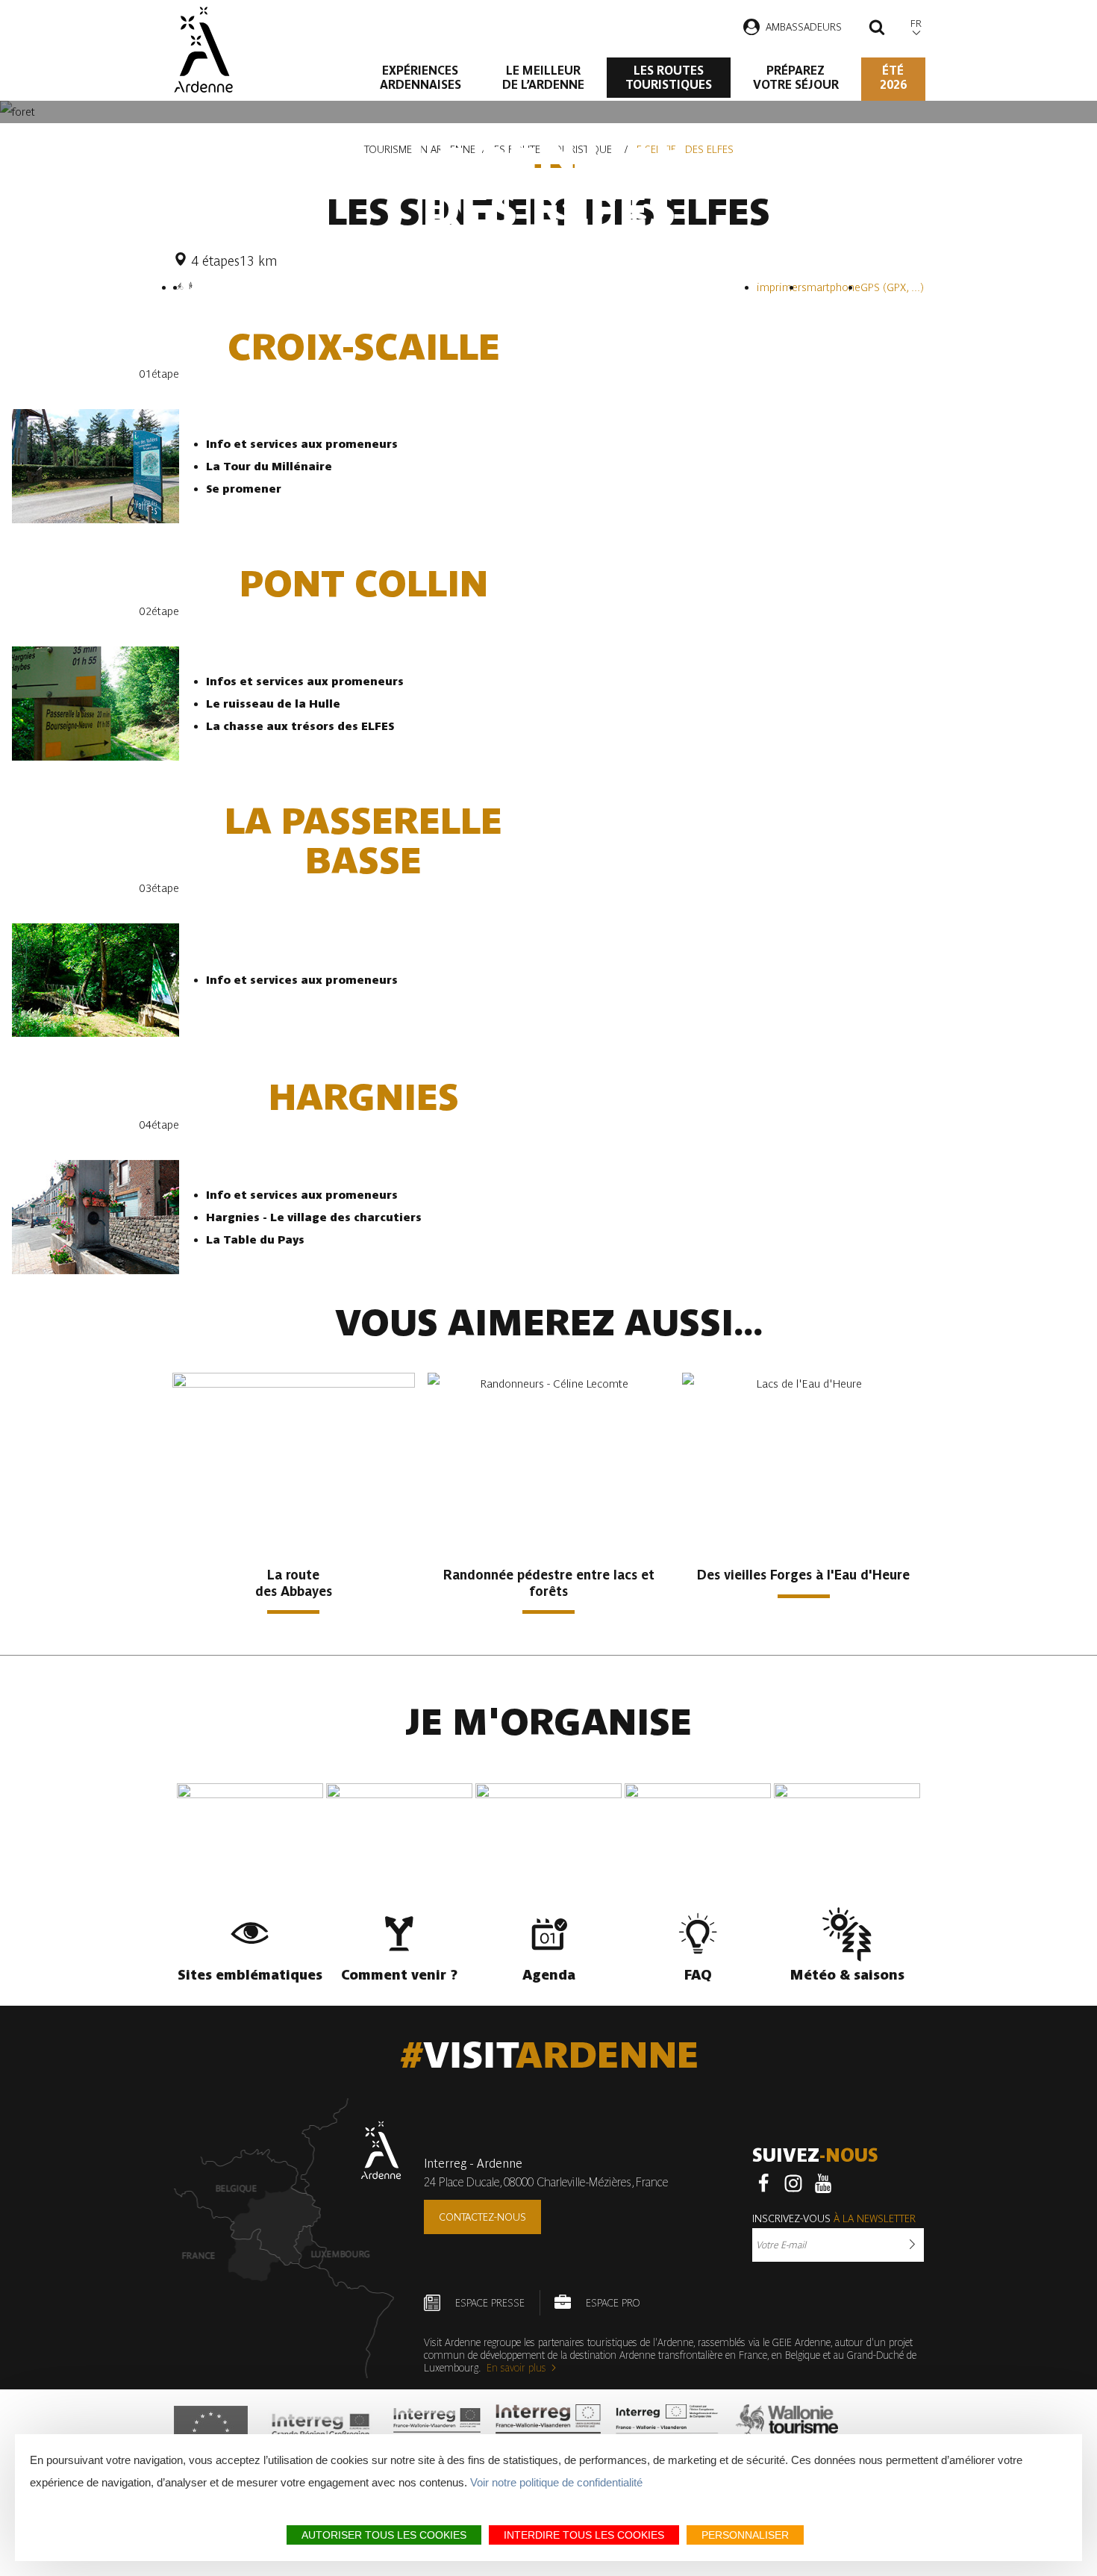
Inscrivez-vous (834, 2218)
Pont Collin (364, 584)
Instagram (793, 2183)
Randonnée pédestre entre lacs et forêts (549, 1583)
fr (916, 24)
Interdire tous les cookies (584, 2535)
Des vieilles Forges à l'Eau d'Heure (803, 1575)
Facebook (763, 2183)
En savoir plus (516, 2368)
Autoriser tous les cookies (384, 2535)
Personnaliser (745, 2535)
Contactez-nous (482, 2217)
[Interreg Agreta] (321, 2430)
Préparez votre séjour (796, 78)
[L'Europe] (211, 2430)
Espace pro (613, 2303)
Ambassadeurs (804, 27)
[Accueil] (203, 50)
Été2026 (893, 78)
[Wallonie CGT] (787, 2430)
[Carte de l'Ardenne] (288, 2238)
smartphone (831, 287)
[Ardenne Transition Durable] (669, 2430)
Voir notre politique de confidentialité (556, 2482)
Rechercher (877, 29)
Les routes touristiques (669, 78)
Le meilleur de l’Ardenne (543, 78)
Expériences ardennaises (421, 78)
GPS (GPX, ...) (892, 287)
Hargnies (364, 1098)
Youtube (823, 2183)
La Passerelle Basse (363, 841)
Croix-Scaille (364, 347)
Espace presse (490, 2303)
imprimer (779, 287)
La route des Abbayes (294, 1583)
